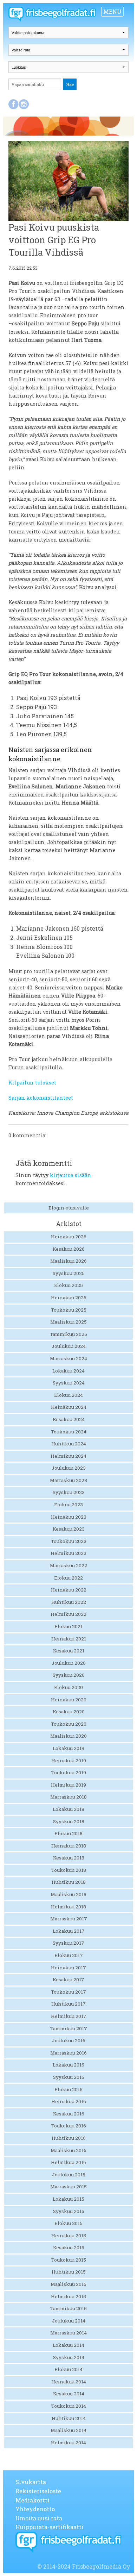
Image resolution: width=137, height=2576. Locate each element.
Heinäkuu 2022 (69, 1590)
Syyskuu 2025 (69, 1273)
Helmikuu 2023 (68, 1553)
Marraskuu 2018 (68, 1797)
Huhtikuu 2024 (69, 1444)
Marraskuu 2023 (68, 1480)
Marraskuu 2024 (68, 1358)
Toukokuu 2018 (69, 1870)
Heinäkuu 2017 (68, 1968)
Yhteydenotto (35, 2509)
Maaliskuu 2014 (68, 2430)
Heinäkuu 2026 (69, 1237)
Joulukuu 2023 (69, 1468)
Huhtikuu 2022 (69, 1602)
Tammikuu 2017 (69, 2028)
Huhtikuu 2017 (68, 2004)
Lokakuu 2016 (68, 2065)
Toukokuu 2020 (69, 1724)
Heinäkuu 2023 (69, 1517)
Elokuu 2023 (68, 1505)
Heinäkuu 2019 (69, 1761)
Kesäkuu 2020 (69, 1712)
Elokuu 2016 (68, 2089)
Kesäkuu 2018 (69, 1858)
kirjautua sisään (71, 1175)
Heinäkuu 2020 (69, 1700)
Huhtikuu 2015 (69, 2272)
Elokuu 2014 (68, 2369)
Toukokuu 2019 (69, 1772)
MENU (112, 11)
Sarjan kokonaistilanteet (41, 1098)
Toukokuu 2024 (69, 1432)
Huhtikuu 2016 (69, 2138)
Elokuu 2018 (68, 1833)
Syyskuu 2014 (69, 2357)
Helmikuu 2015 (68, 2296)
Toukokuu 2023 (69, 1541)
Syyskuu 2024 (69, 1383)
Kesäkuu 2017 (68, 1980)
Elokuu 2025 (68, 1285)
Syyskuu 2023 (69, 1492)
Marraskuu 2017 (69, 1919)
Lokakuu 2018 (68, 1809)
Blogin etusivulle (69, 1208)
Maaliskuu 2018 (68, 1894)
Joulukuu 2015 (69, 2175)
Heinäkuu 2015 (69, 2236)
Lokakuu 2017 (69, 1931)
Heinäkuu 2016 (69, 2101)
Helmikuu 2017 (69, 2016)
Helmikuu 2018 (68, 1907)
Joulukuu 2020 (69, 1663)
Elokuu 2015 (68, 2223)
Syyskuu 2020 (69, 1675)
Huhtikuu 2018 (69, 1882)
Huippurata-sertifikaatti (50, 2527)
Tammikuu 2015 (68, 2308)
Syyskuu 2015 (69, 2211)
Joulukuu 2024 (69, 1346)
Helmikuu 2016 (68, 2162)
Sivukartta (31, 2482)
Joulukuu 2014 (69, 2321)
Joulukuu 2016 (69, 2040)
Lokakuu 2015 (68, 2199)
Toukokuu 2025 (69, 1310)
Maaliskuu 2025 (68, 1322)
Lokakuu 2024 (68, 1371)
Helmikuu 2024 (68, 1456)
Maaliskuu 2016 (68, 2150)
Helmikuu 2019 (68, 1785)
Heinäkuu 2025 (69, 1298)
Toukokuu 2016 (69, 2126)
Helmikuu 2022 (68, 1614)
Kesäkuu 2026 (69, 1249)
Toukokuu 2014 (69, 2406)
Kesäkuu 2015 (69, 2247)
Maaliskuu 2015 (68, 2284)
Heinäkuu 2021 (69, 1639)
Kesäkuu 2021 (69, 1651)
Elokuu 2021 (68, 1626)
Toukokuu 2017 (68, 1992)
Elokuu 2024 (68, 1395)
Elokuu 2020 (68, 1687)
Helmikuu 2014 (68, 2443)
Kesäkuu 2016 (69, 2114)
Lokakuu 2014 (68, 2345)
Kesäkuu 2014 (69, 2394)
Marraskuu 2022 (68, 1565)
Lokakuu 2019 (68, 1748)
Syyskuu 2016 (69, 2077)
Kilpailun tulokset (32, 1083)
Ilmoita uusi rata (39, 2518)
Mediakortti (32, 2500)
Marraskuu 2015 (68, 2187)
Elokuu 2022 (68, 1578)
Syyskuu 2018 (69, 1821)
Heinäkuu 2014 (69, 2382)
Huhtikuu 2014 (69, 2418)
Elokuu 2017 (69, 1955)
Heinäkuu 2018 (69, 1846)
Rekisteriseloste (38, 2491)
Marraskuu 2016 (68, 2053)
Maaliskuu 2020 (68, 1736)
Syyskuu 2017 (68, 1943)
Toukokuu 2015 (69, 2260)
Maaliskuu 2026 (68, 1261)
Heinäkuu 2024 (69, 1407)
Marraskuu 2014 (68, 2333)
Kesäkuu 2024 (69, 1419)
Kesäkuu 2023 (69, 1529)
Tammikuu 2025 (68, 1334)
